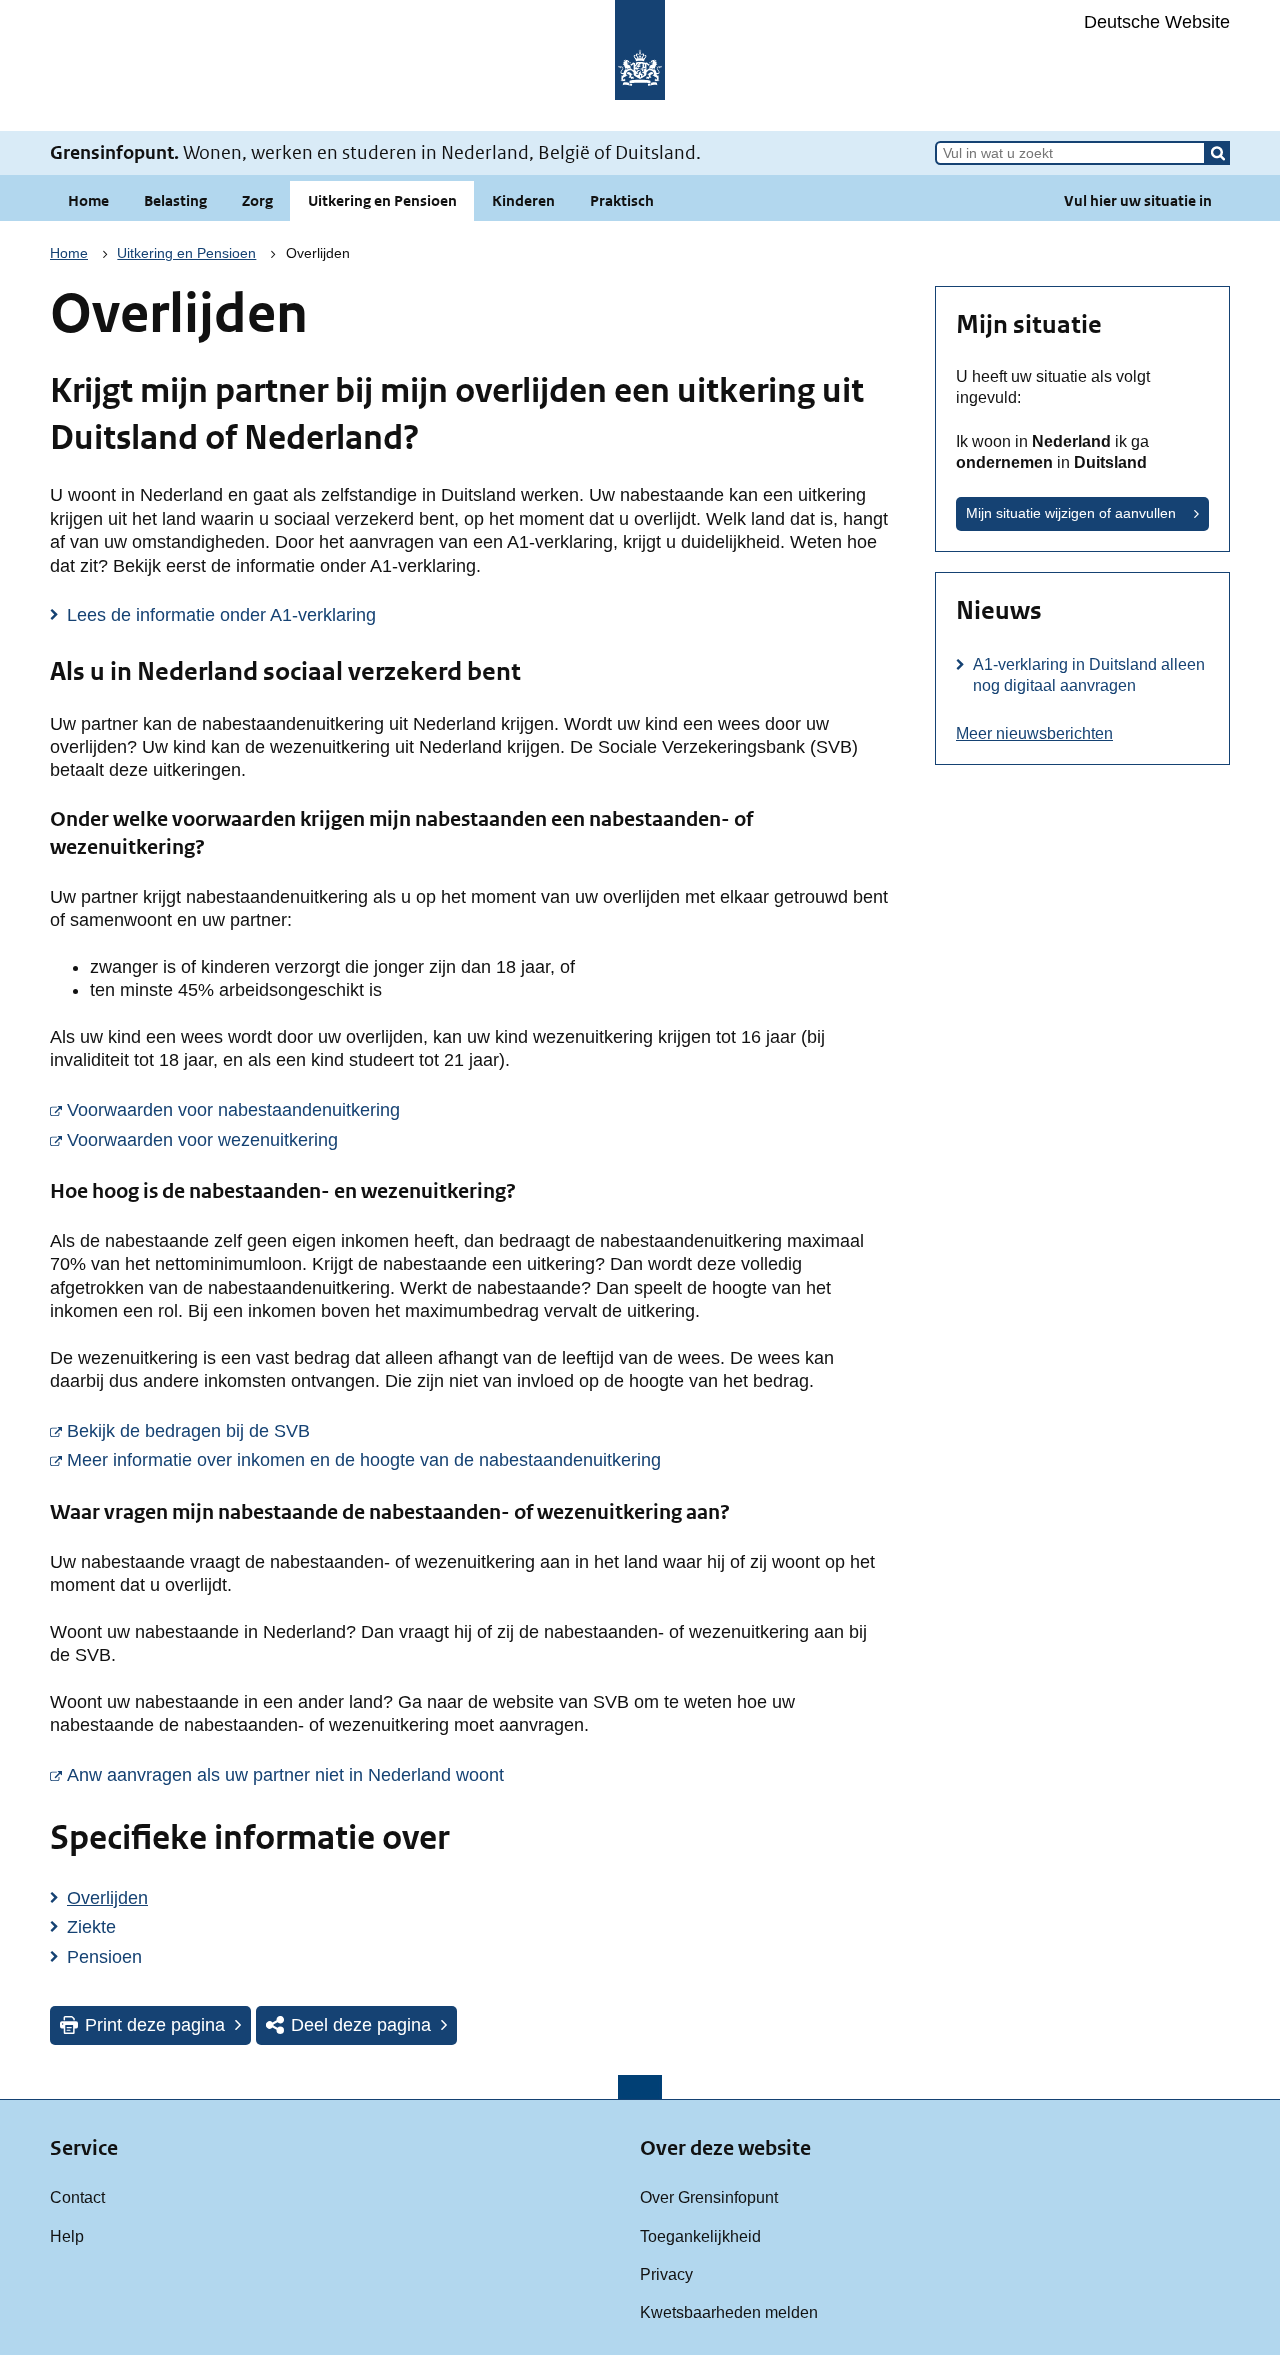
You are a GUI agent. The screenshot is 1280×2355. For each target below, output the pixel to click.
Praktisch (622, 200)
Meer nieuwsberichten (1034, 733)
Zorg (257, 200)
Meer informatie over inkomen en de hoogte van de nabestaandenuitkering (477, 1459)
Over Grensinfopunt (709, 2197)
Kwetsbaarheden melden (729, 2312)
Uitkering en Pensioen (382, 200)
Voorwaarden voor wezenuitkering (453, 1139)
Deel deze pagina (361, 2025)
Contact (77, 2197)
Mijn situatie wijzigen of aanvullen (1071, 513)
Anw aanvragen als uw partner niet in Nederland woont (477, 1774)
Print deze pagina (155, 2025)
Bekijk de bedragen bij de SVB (439, 1430)
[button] (1218, 153)
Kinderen (523, 200)
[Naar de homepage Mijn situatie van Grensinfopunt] (640, 65)
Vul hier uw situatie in (1138, 200)
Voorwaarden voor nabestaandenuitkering (477, 1109)
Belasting (175, 200)
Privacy (666, 2274)
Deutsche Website (1157, 22)
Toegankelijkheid (700, 2236)
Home (88, 200)
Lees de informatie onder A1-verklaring (221, 615)
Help (67, 2236)
